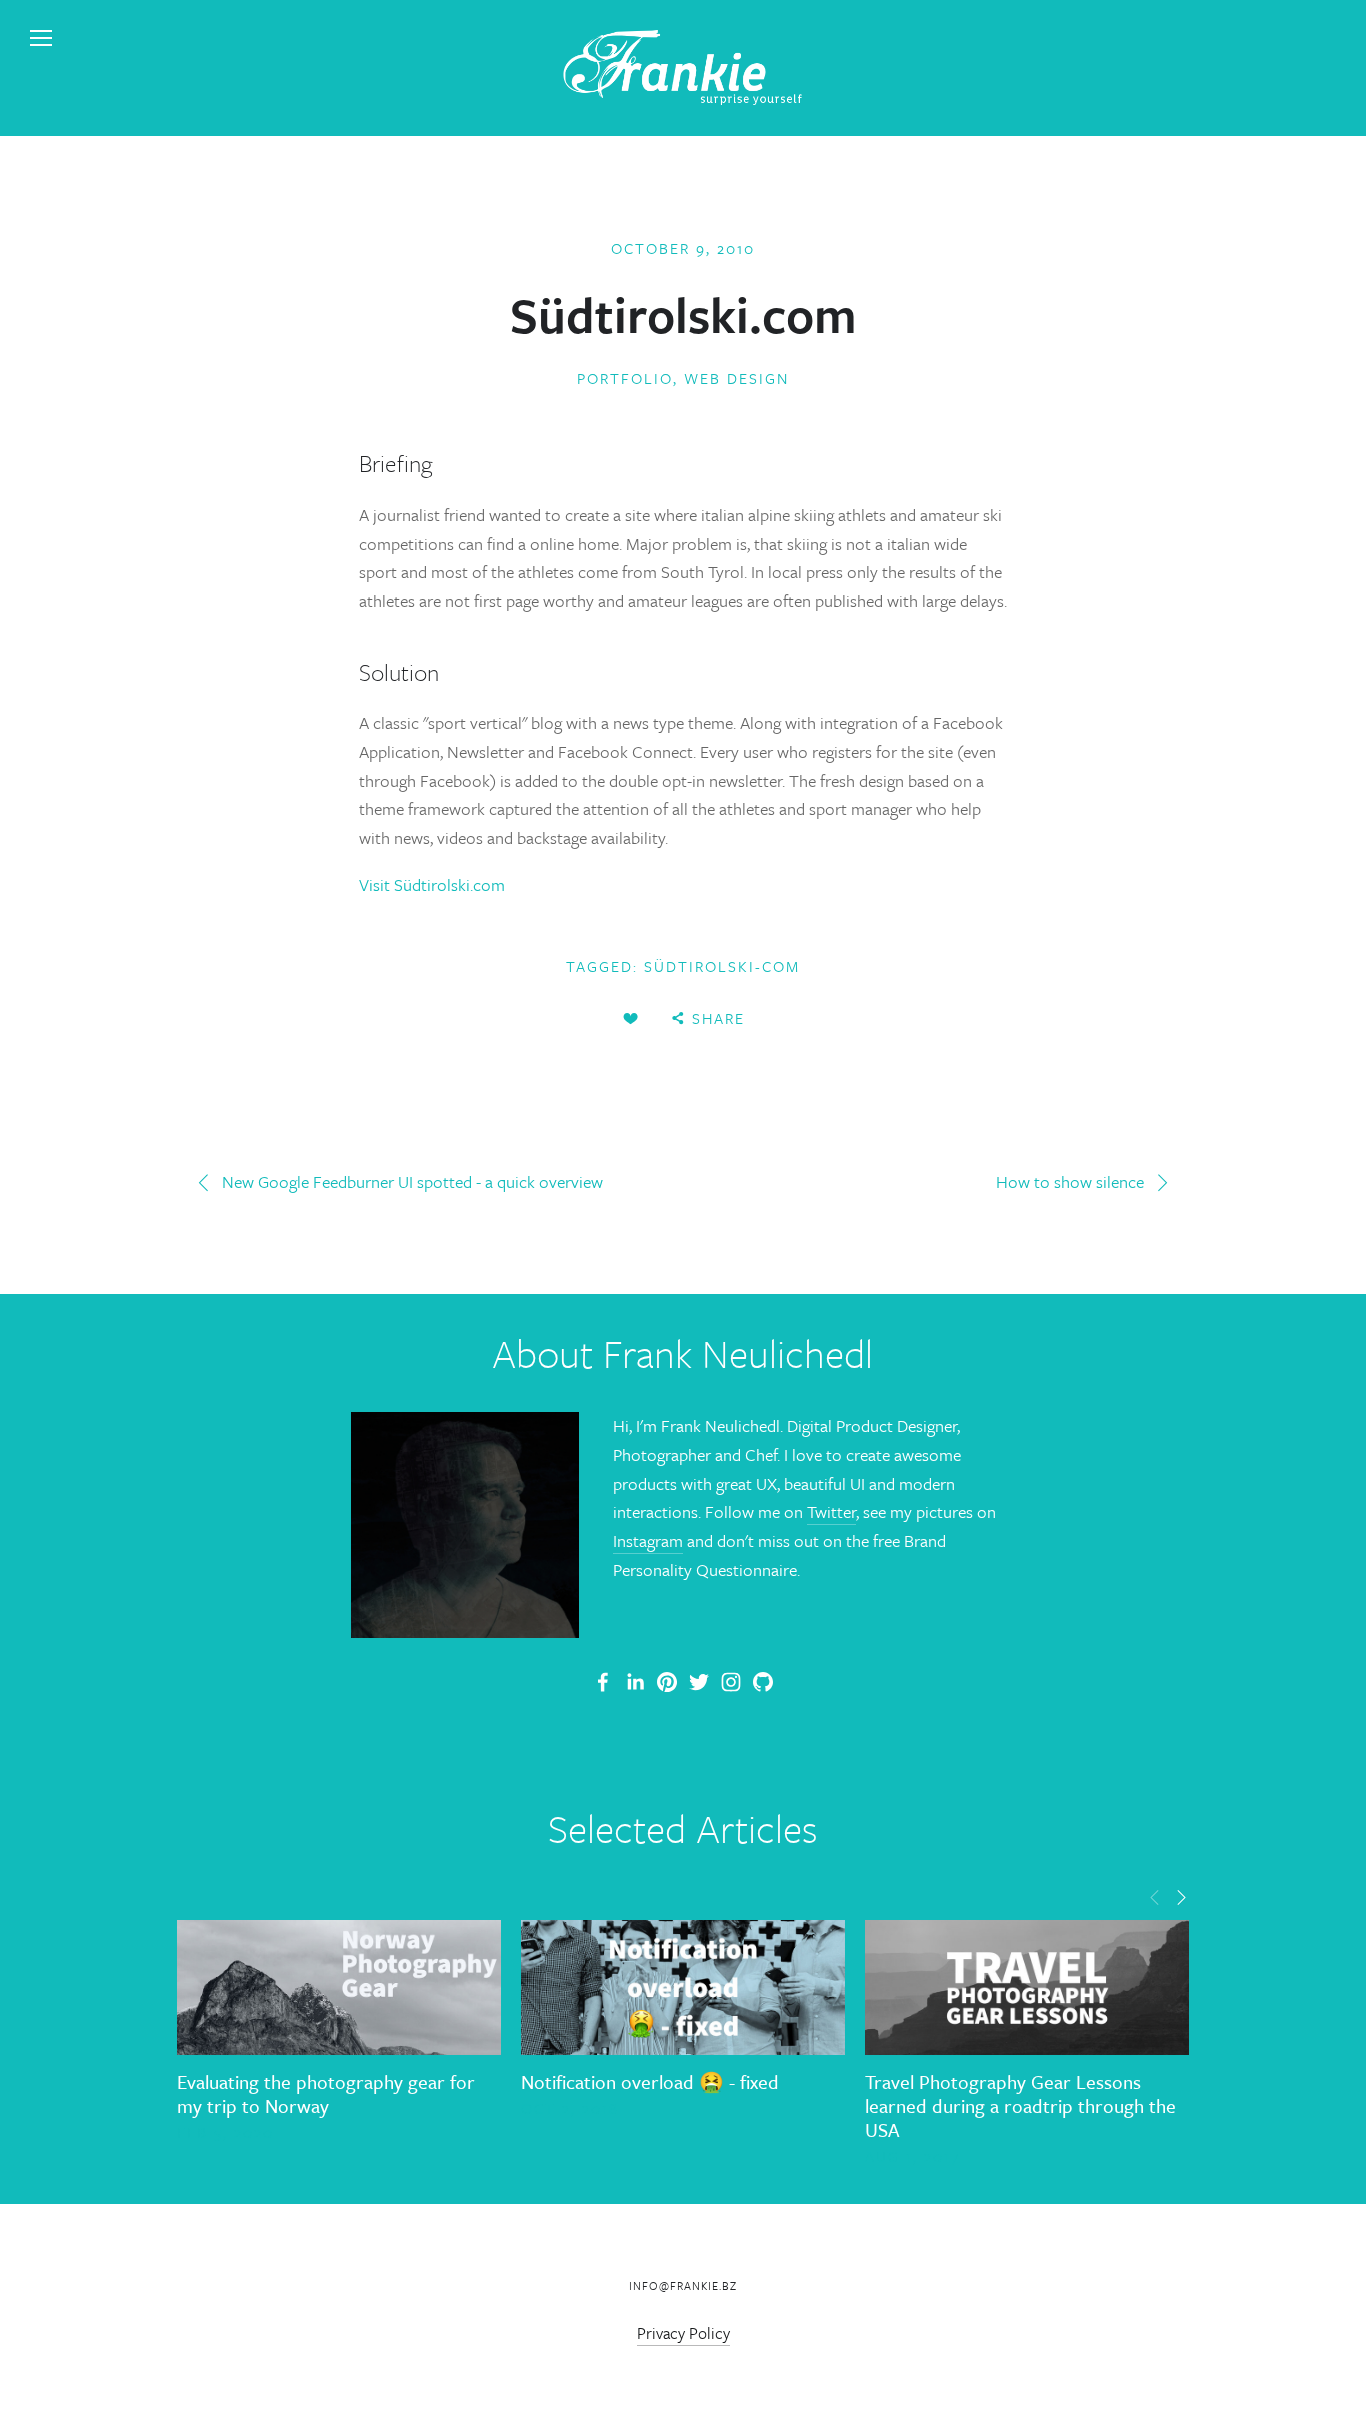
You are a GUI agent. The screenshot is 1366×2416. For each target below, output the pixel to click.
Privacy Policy (683, 2333)
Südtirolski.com (683, 314)
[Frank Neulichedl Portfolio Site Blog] (603, 1682)
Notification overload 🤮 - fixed (650, 2081)
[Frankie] (667, 1682)
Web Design (736, 378)
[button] (1155, 1896)
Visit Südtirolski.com (432, 884)
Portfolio (625, 378)
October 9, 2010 (683, 248)
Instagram (648, 1540)
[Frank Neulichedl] (635, 1682)
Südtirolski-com (722, 966)
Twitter (831, 1511)
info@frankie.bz (683, 2285)
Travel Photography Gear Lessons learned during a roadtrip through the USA (1020, 2105)
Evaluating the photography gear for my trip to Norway (326, 2093)
